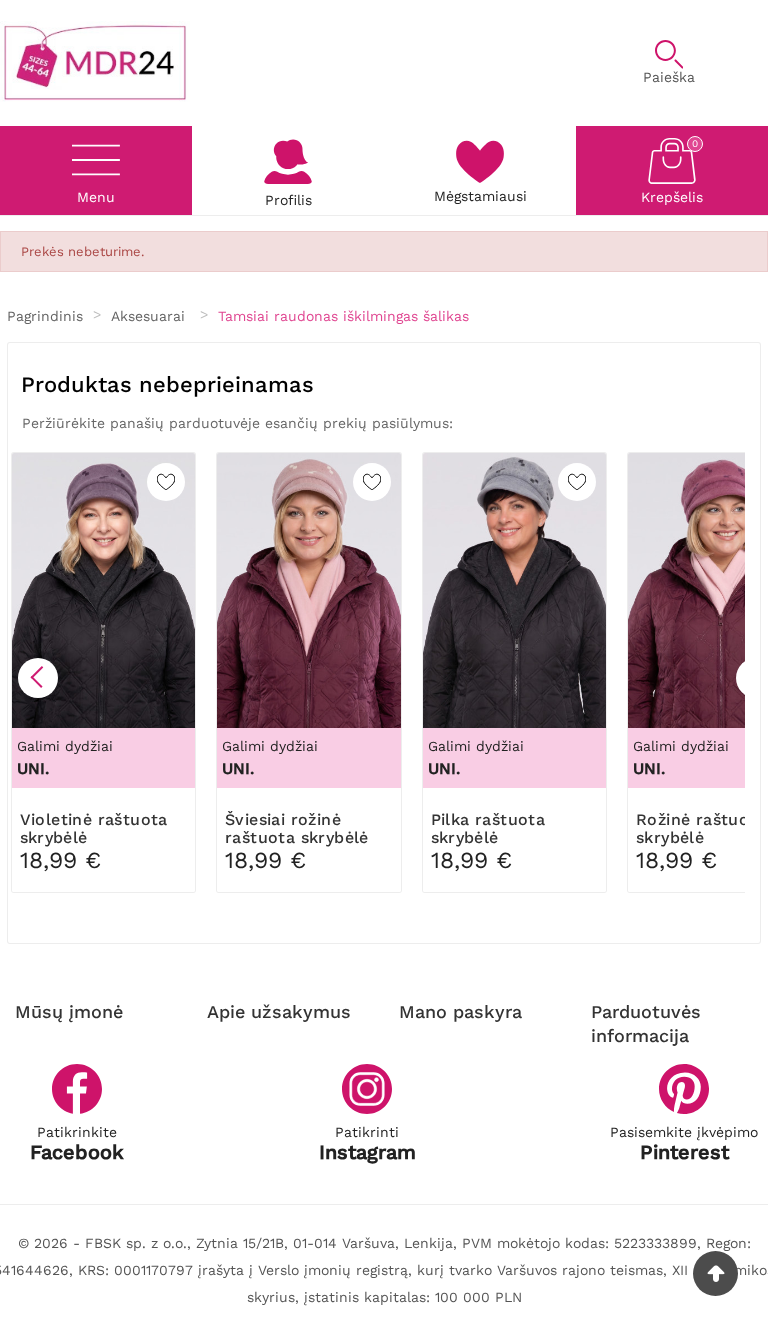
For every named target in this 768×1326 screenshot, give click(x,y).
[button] (38, 678)
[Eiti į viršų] (715, 1273)
